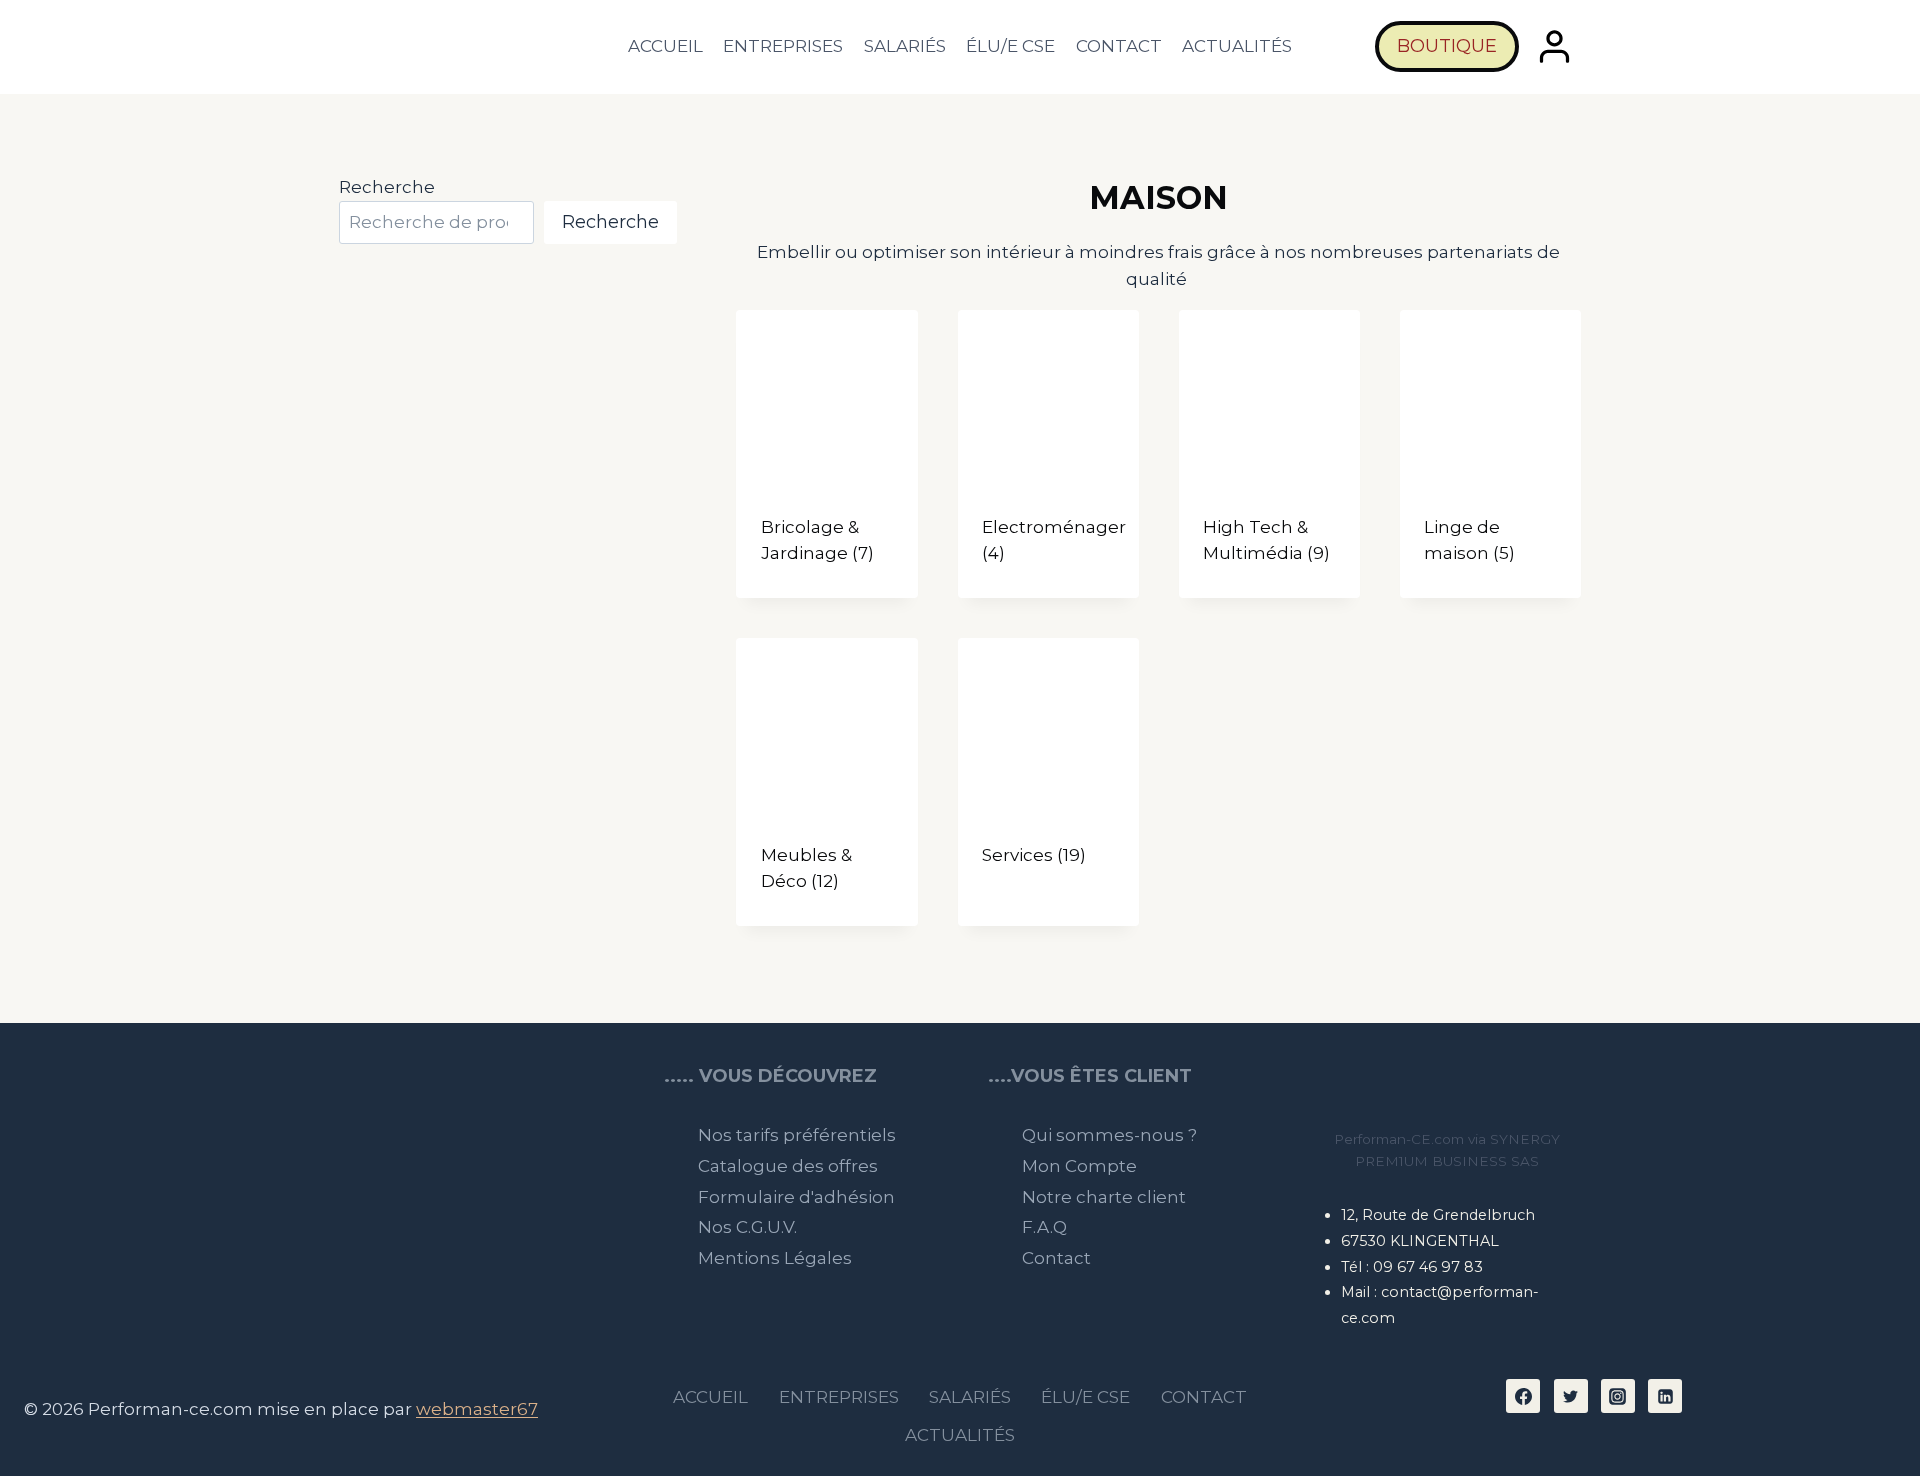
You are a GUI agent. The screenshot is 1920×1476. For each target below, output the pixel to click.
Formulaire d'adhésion (796, 1197)
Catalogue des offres (788, 1166)
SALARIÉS (905, 46)
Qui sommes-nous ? (1109, 1135)
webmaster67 (477, 1409)
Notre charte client (1104, 1197)
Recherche (387, 187)
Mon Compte (1079, 1166)
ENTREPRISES (783, 46)
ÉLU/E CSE (1010, 46)
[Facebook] (1523, 1396)
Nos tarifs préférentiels (797, 1135)
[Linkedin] (1665, 1396)
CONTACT (1119, 46)
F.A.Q (1044, 1227)
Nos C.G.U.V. (747, 1227)
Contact (1056, 1258)
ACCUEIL (665, 46)
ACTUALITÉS (1237, 46)
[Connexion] (1555, 47)
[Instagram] (1618, 1396)
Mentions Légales (775, 1258)
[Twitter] (1571, 1396)
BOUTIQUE (1447, 46)
